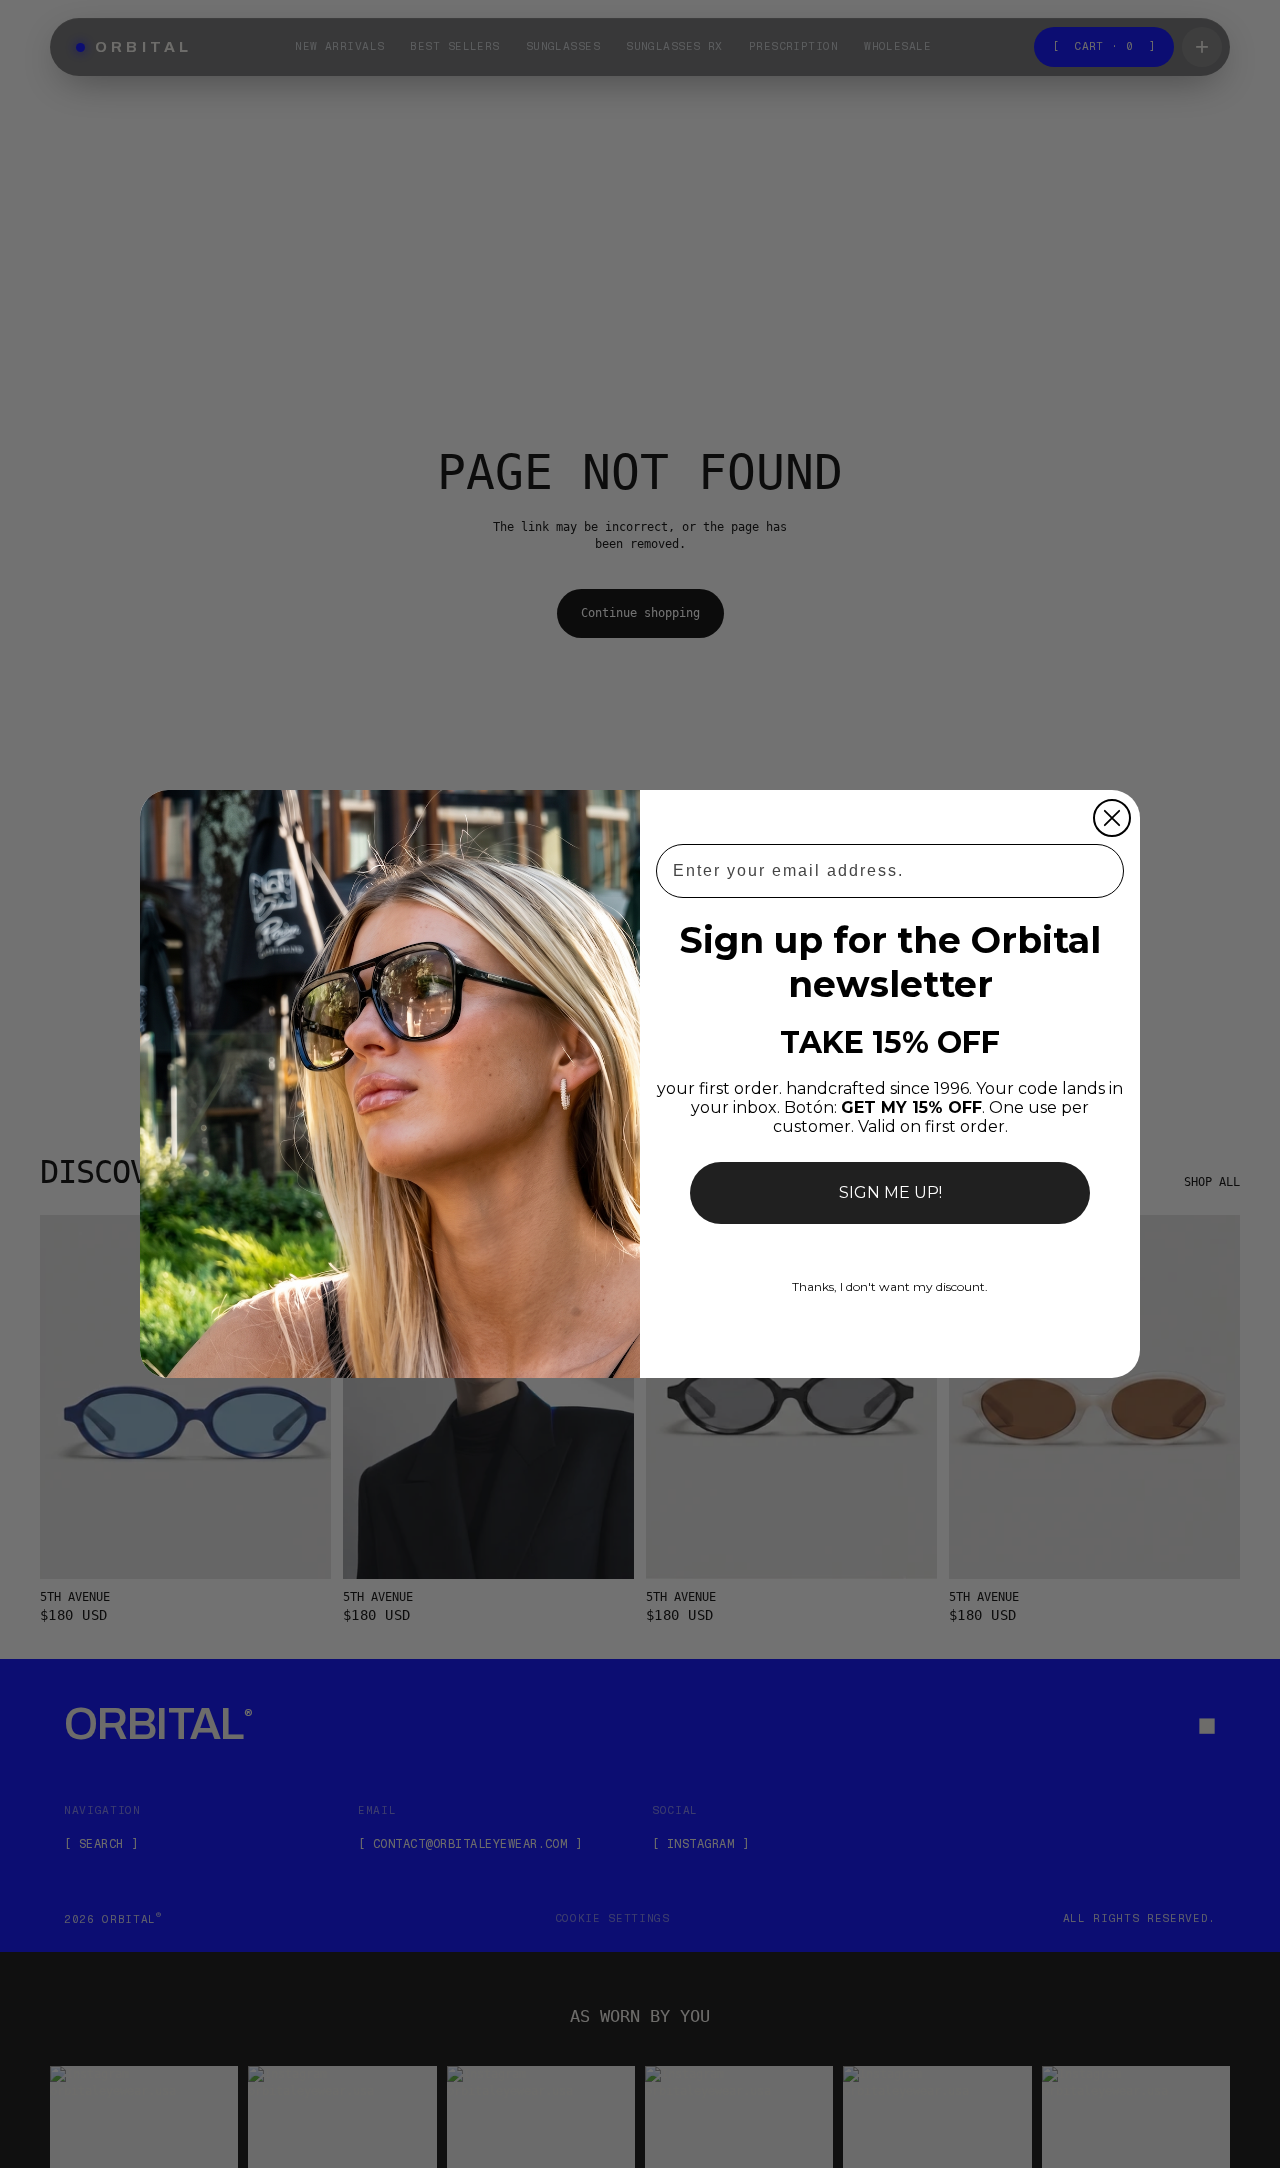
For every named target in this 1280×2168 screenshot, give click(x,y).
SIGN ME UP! (890, 1192)
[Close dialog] (1112, 818)
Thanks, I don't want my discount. (890, 1286)
